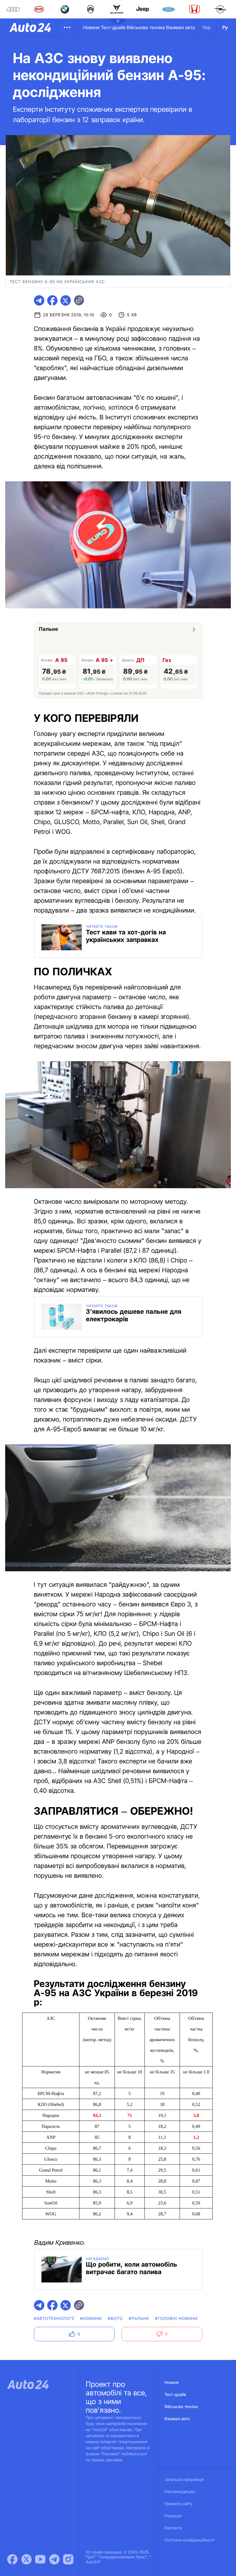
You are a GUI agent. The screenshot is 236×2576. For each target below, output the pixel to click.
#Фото (115, 2319)
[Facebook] (12, 2559)
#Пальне (139, 2319)
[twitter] (66, 300)
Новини (91, 27)
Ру (225, 27)
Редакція (173, 2516)
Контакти (173, 2528)
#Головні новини (176, 2319)
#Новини (91, 2319)
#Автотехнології (54, 2319)
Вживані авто (181, 27)
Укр (207, 27)
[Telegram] (54, 2559)
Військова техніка (146, 27)
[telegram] (39, 300)
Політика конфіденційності (190, 2540)
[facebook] (52, 300)
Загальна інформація (184, 2480)
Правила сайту (179, 2504)
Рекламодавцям (180, 2492)
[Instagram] (68, 2559)
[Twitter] (26, 2559)
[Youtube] (40, 2559)
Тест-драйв (113, 27)
